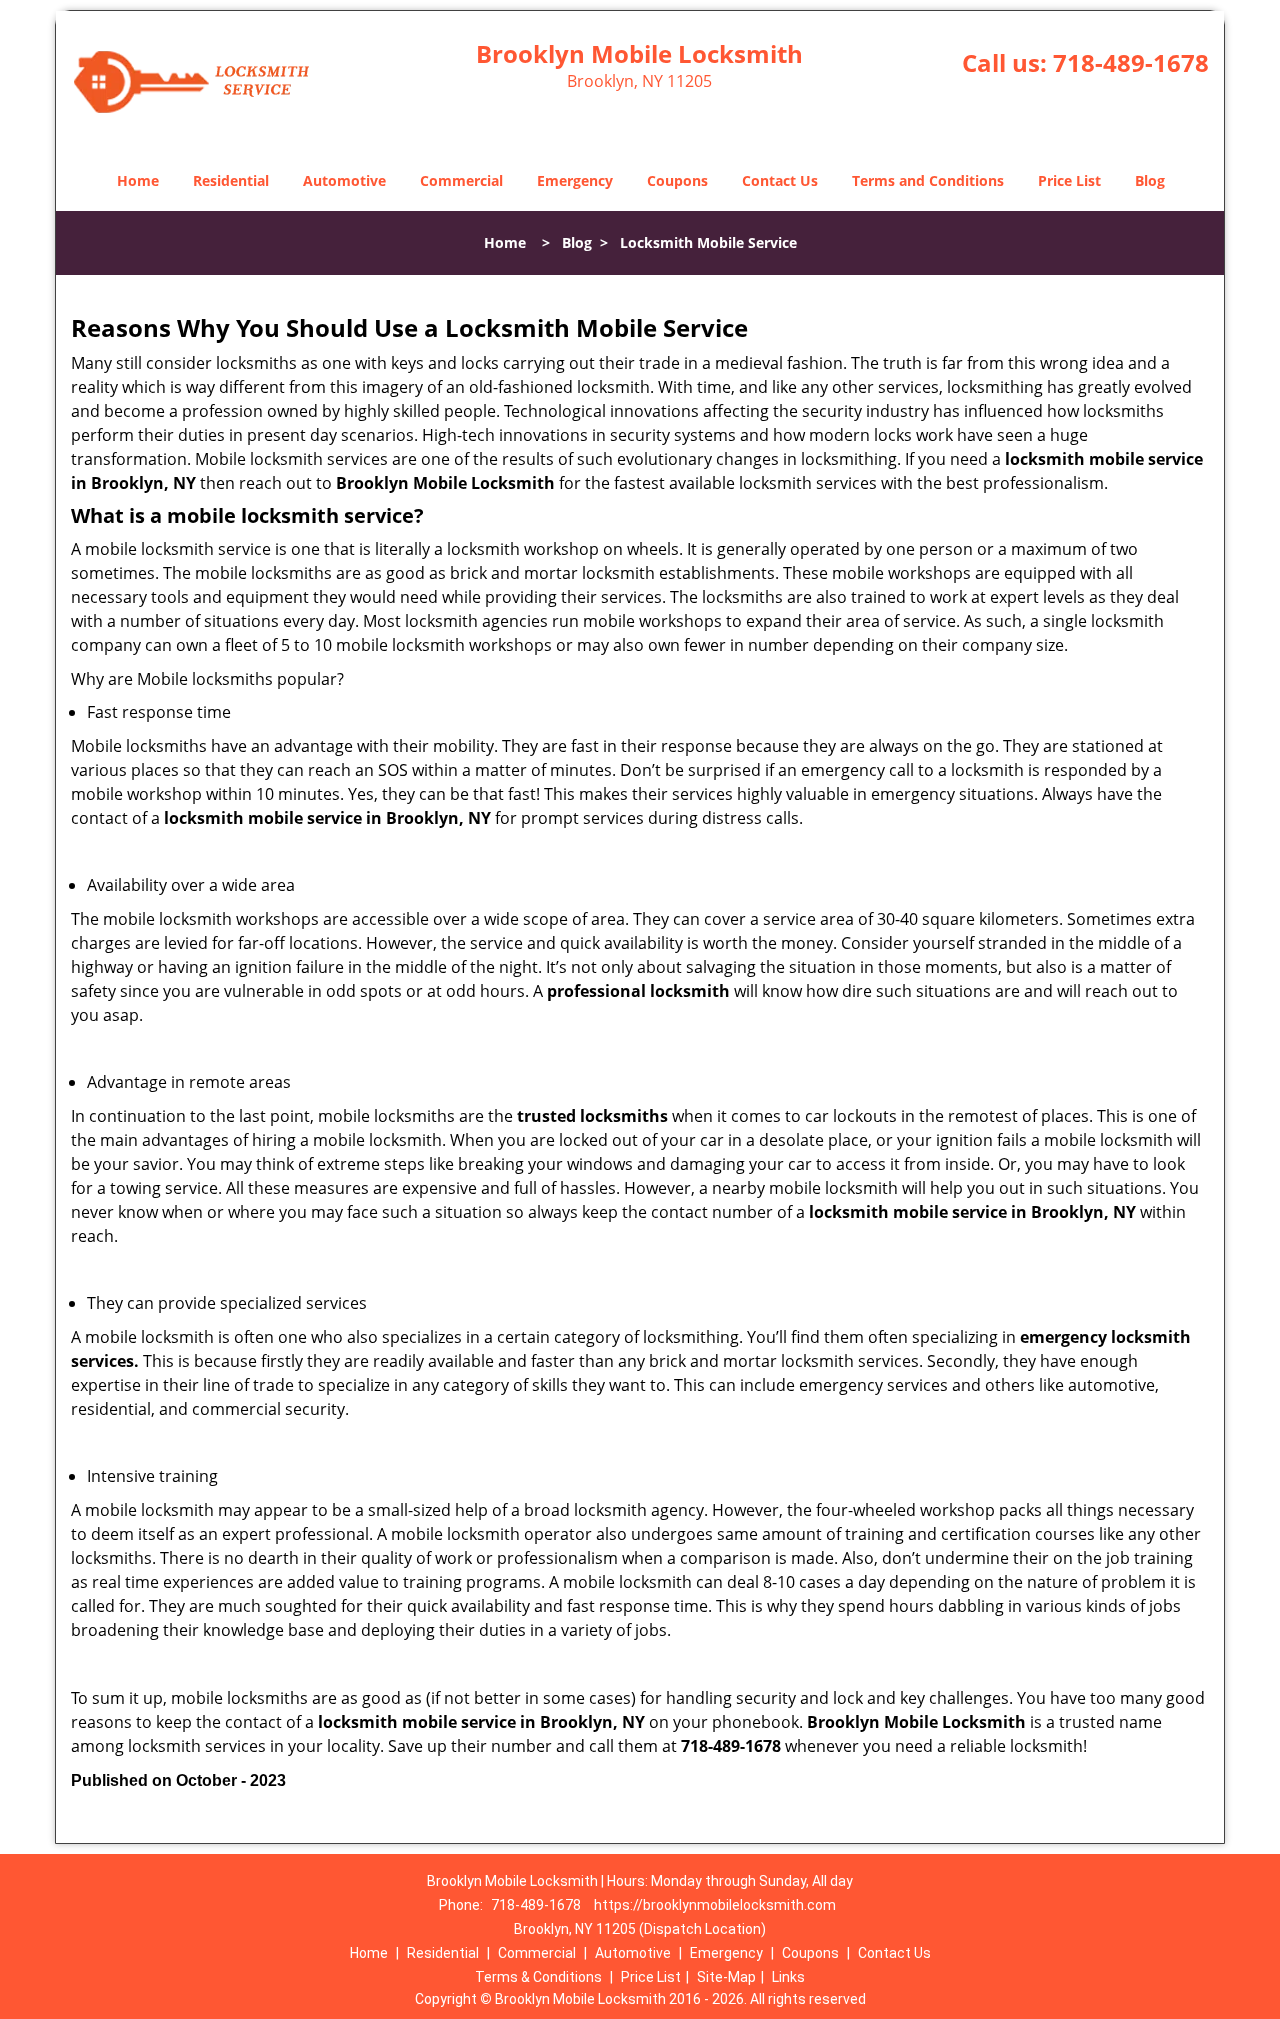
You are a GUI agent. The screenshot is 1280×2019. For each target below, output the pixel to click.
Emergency (575, 180)
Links (788, 1977)
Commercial (461, 180)
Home (138, 180)
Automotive (344, 180)
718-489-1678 (1131, 62)
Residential (231, 180)
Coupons (677, 180)
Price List (1069, 180)
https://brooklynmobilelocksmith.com (715, 1905)
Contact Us (780, 180)
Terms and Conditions (928, 180)
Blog (1150, 180)
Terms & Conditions (538, 1977)
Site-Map (726, 1977)
